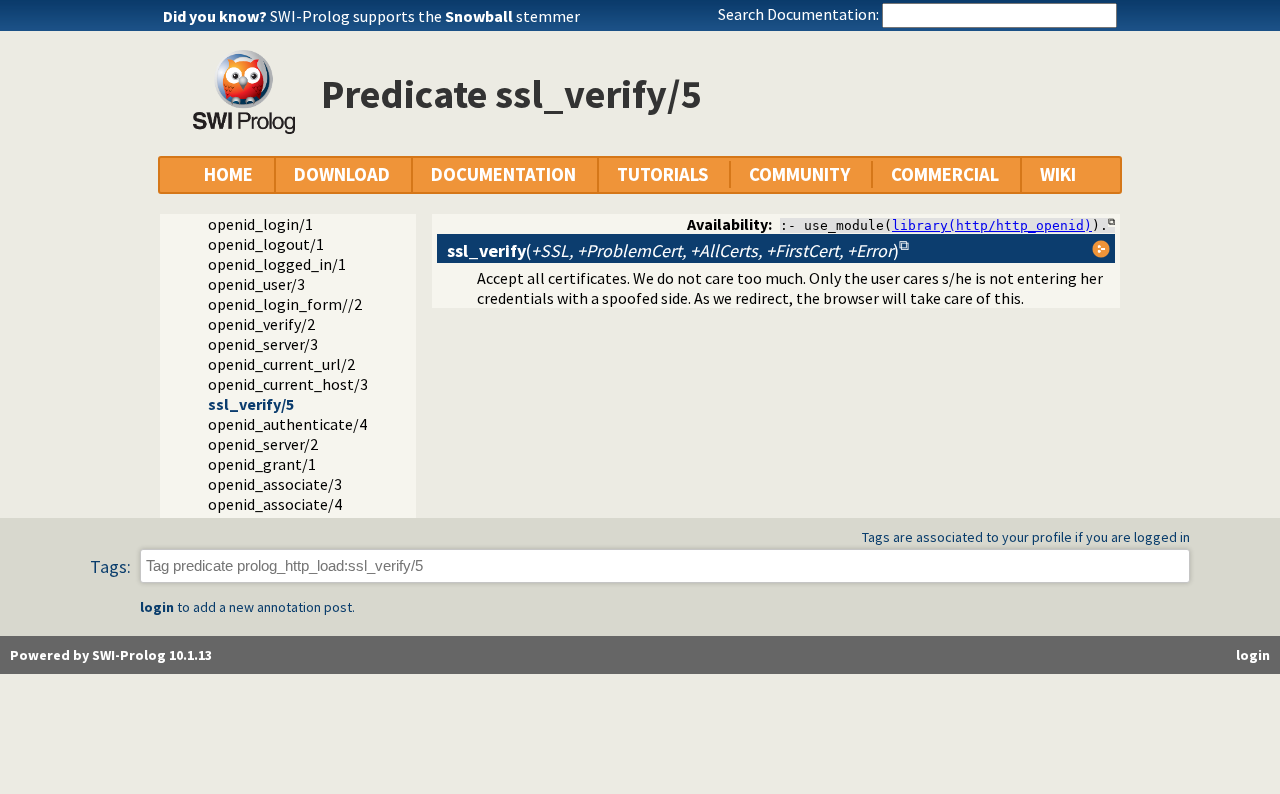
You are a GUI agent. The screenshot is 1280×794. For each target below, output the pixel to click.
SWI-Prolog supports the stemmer (425, 16)
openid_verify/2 (261, 324)
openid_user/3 (256, 284)
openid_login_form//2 (285, 304)
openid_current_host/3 (288, 384)
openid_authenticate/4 (287, 424)
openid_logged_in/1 (277, 264)
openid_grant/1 (262, 464)
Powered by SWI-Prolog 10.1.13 (111, 655)
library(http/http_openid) (992, 225)
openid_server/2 (263, 444)
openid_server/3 (263, 344)
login (157, 607)
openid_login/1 (260, 224)
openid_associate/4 (275, 504)
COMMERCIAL (945, 174)
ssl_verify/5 (251, 404)
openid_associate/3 (275, 484)
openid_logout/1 (266, 244)
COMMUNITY (799, 174)
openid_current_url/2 (281, 364)
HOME (228, 174)
